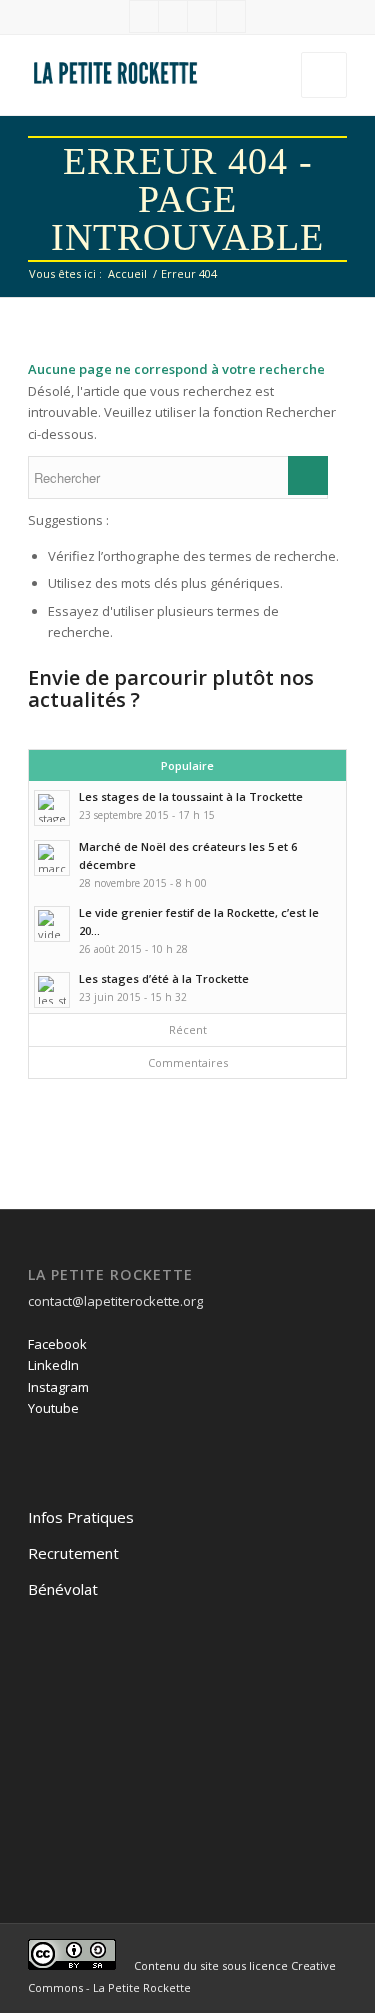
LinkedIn (53, 1365)
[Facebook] (144, 16)
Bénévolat (63, 1589)
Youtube (53, 1408)
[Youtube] (231, 16)
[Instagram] (202, 16)
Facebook (57, 1344)
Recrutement (73, 1553)
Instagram (58, 1387)
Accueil (127, 273)
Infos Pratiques (81, 1517)
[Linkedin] (173, 16)
